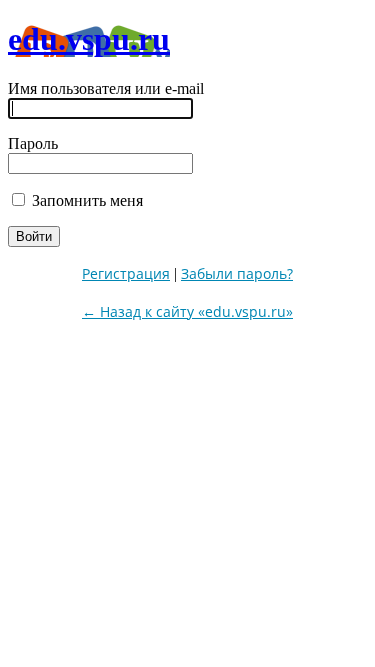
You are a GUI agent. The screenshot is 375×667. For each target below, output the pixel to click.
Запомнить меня (85, 200)
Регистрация (126, 273)
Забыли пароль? (237, 273)
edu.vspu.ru (89, 39)
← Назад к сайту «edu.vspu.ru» (187, 311)
